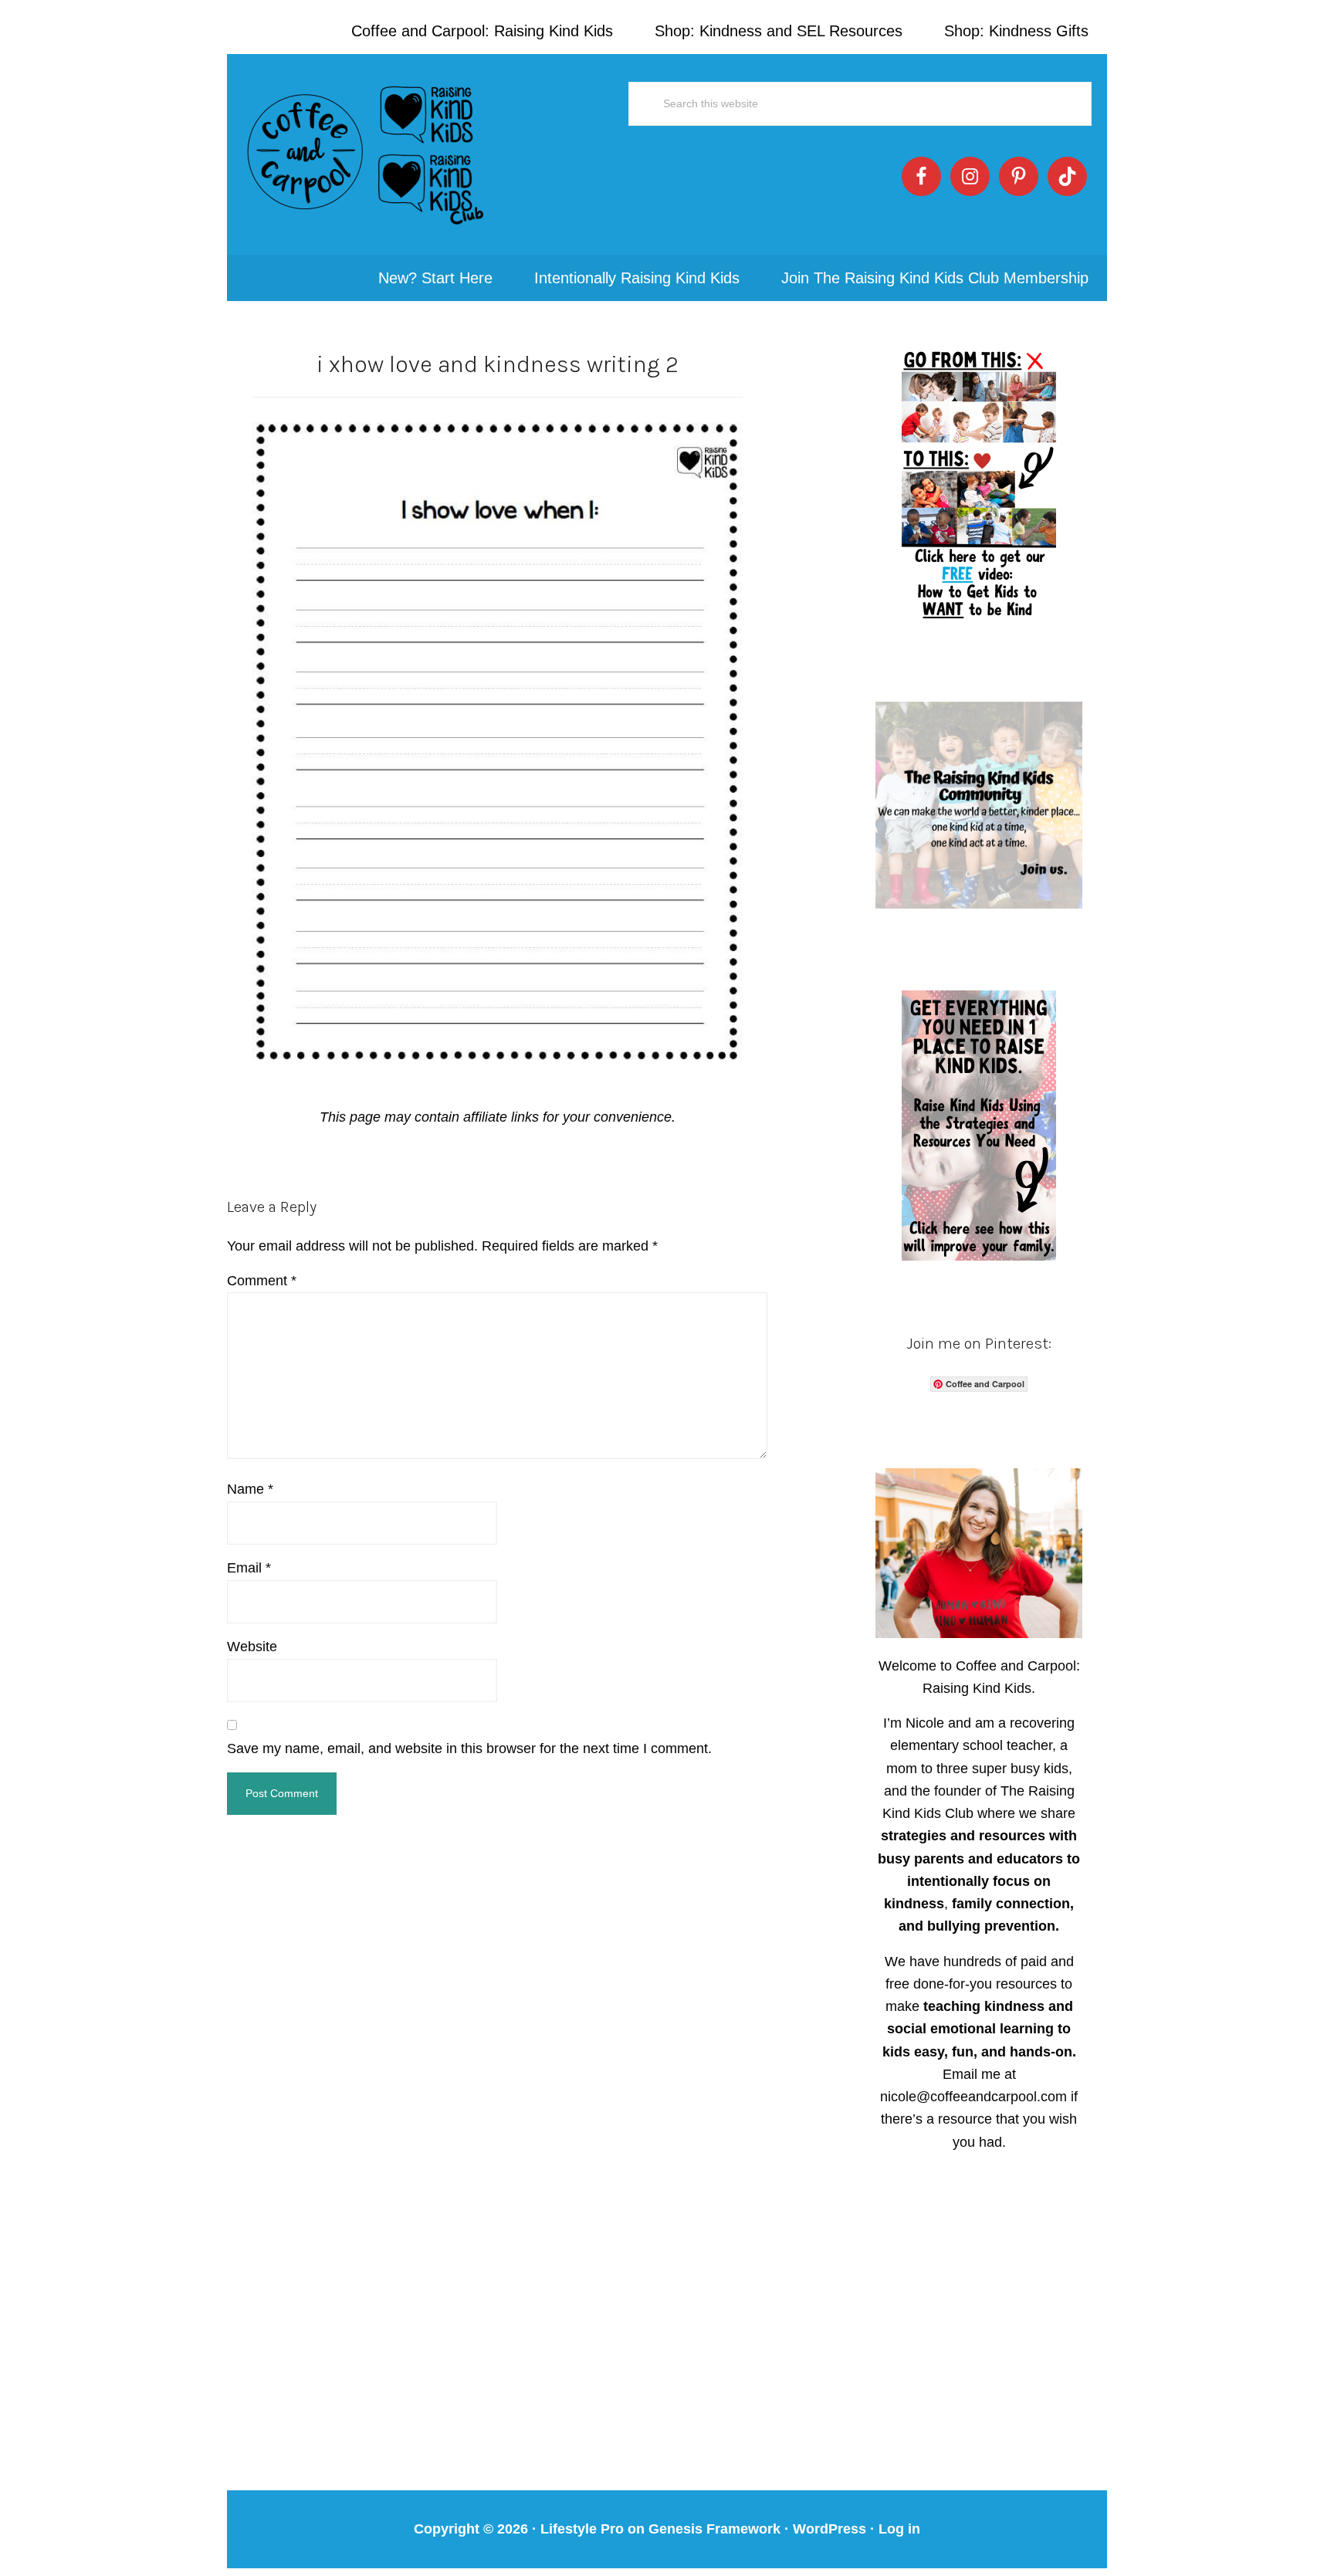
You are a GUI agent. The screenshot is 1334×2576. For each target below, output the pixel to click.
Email (249, 1568)
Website (252, 1647)
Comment (262, 1281)
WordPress (830, 2529)
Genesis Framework (714, 2529)
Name (250, 1489)
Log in (899, 2529)
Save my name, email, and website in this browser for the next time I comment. (469, 1748)
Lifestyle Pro (582, 2529)
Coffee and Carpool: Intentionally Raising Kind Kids (366, 154)
